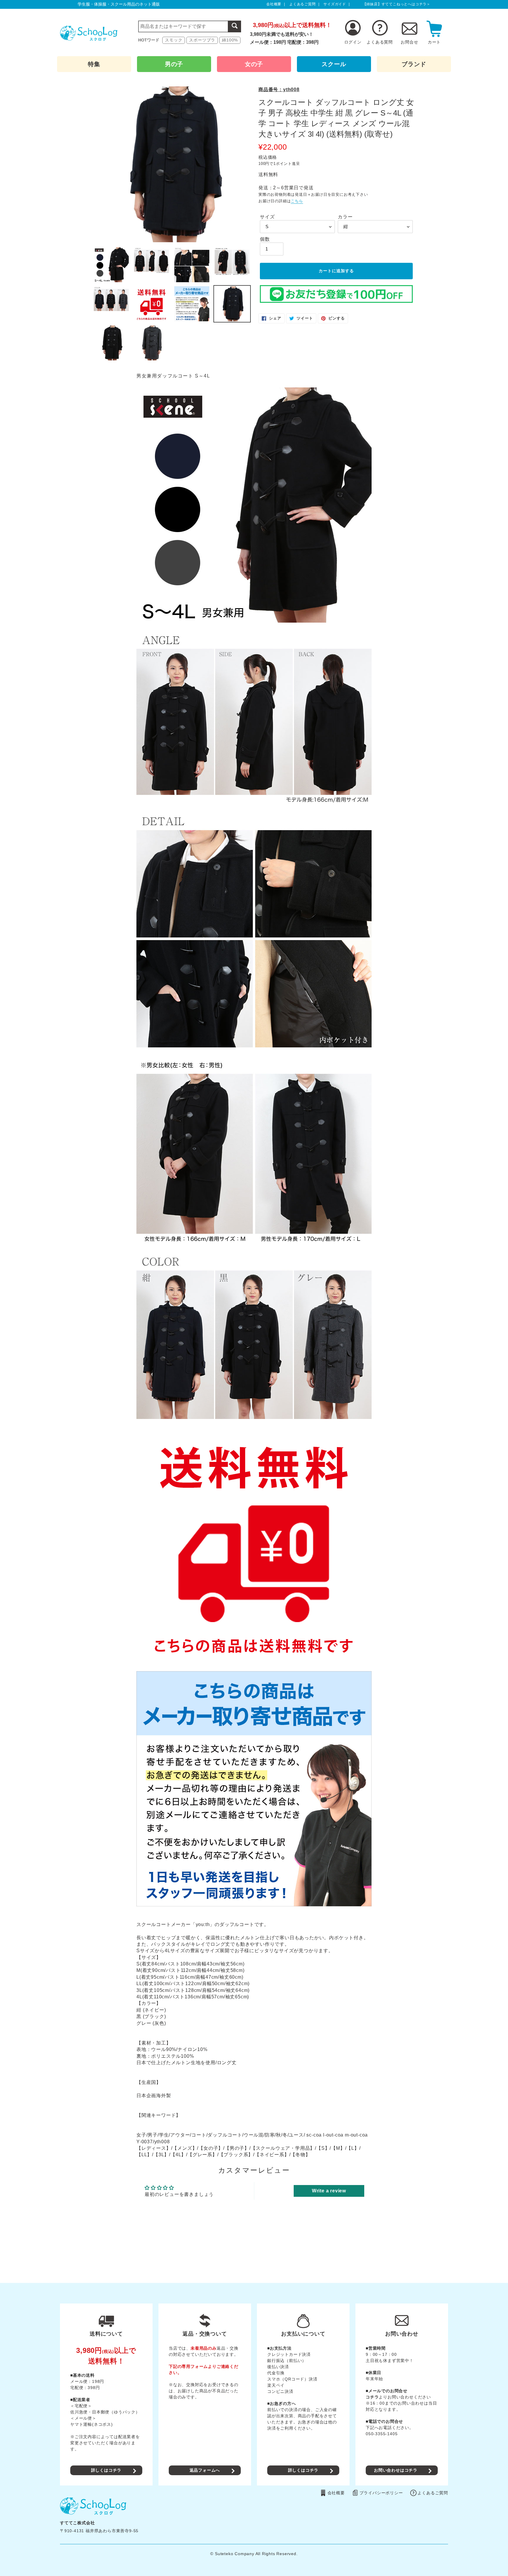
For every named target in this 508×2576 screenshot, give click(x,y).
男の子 (174, 64)
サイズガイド (335, 4)
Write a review (329, 2191)
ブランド (414, 64)
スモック (174, 40)
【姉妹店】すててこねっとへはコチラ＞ (397, 4)
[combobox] (190, 26)
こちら (297, 201)
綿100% (230, 40)
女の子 (254, 64)
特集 (94, 64)
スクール (334, 64)
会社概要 (274, 4)
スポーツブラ (202, 40)
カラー (345, 217)
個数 (265, 239)
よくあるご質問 (303, 4)
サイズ (267, 217)
